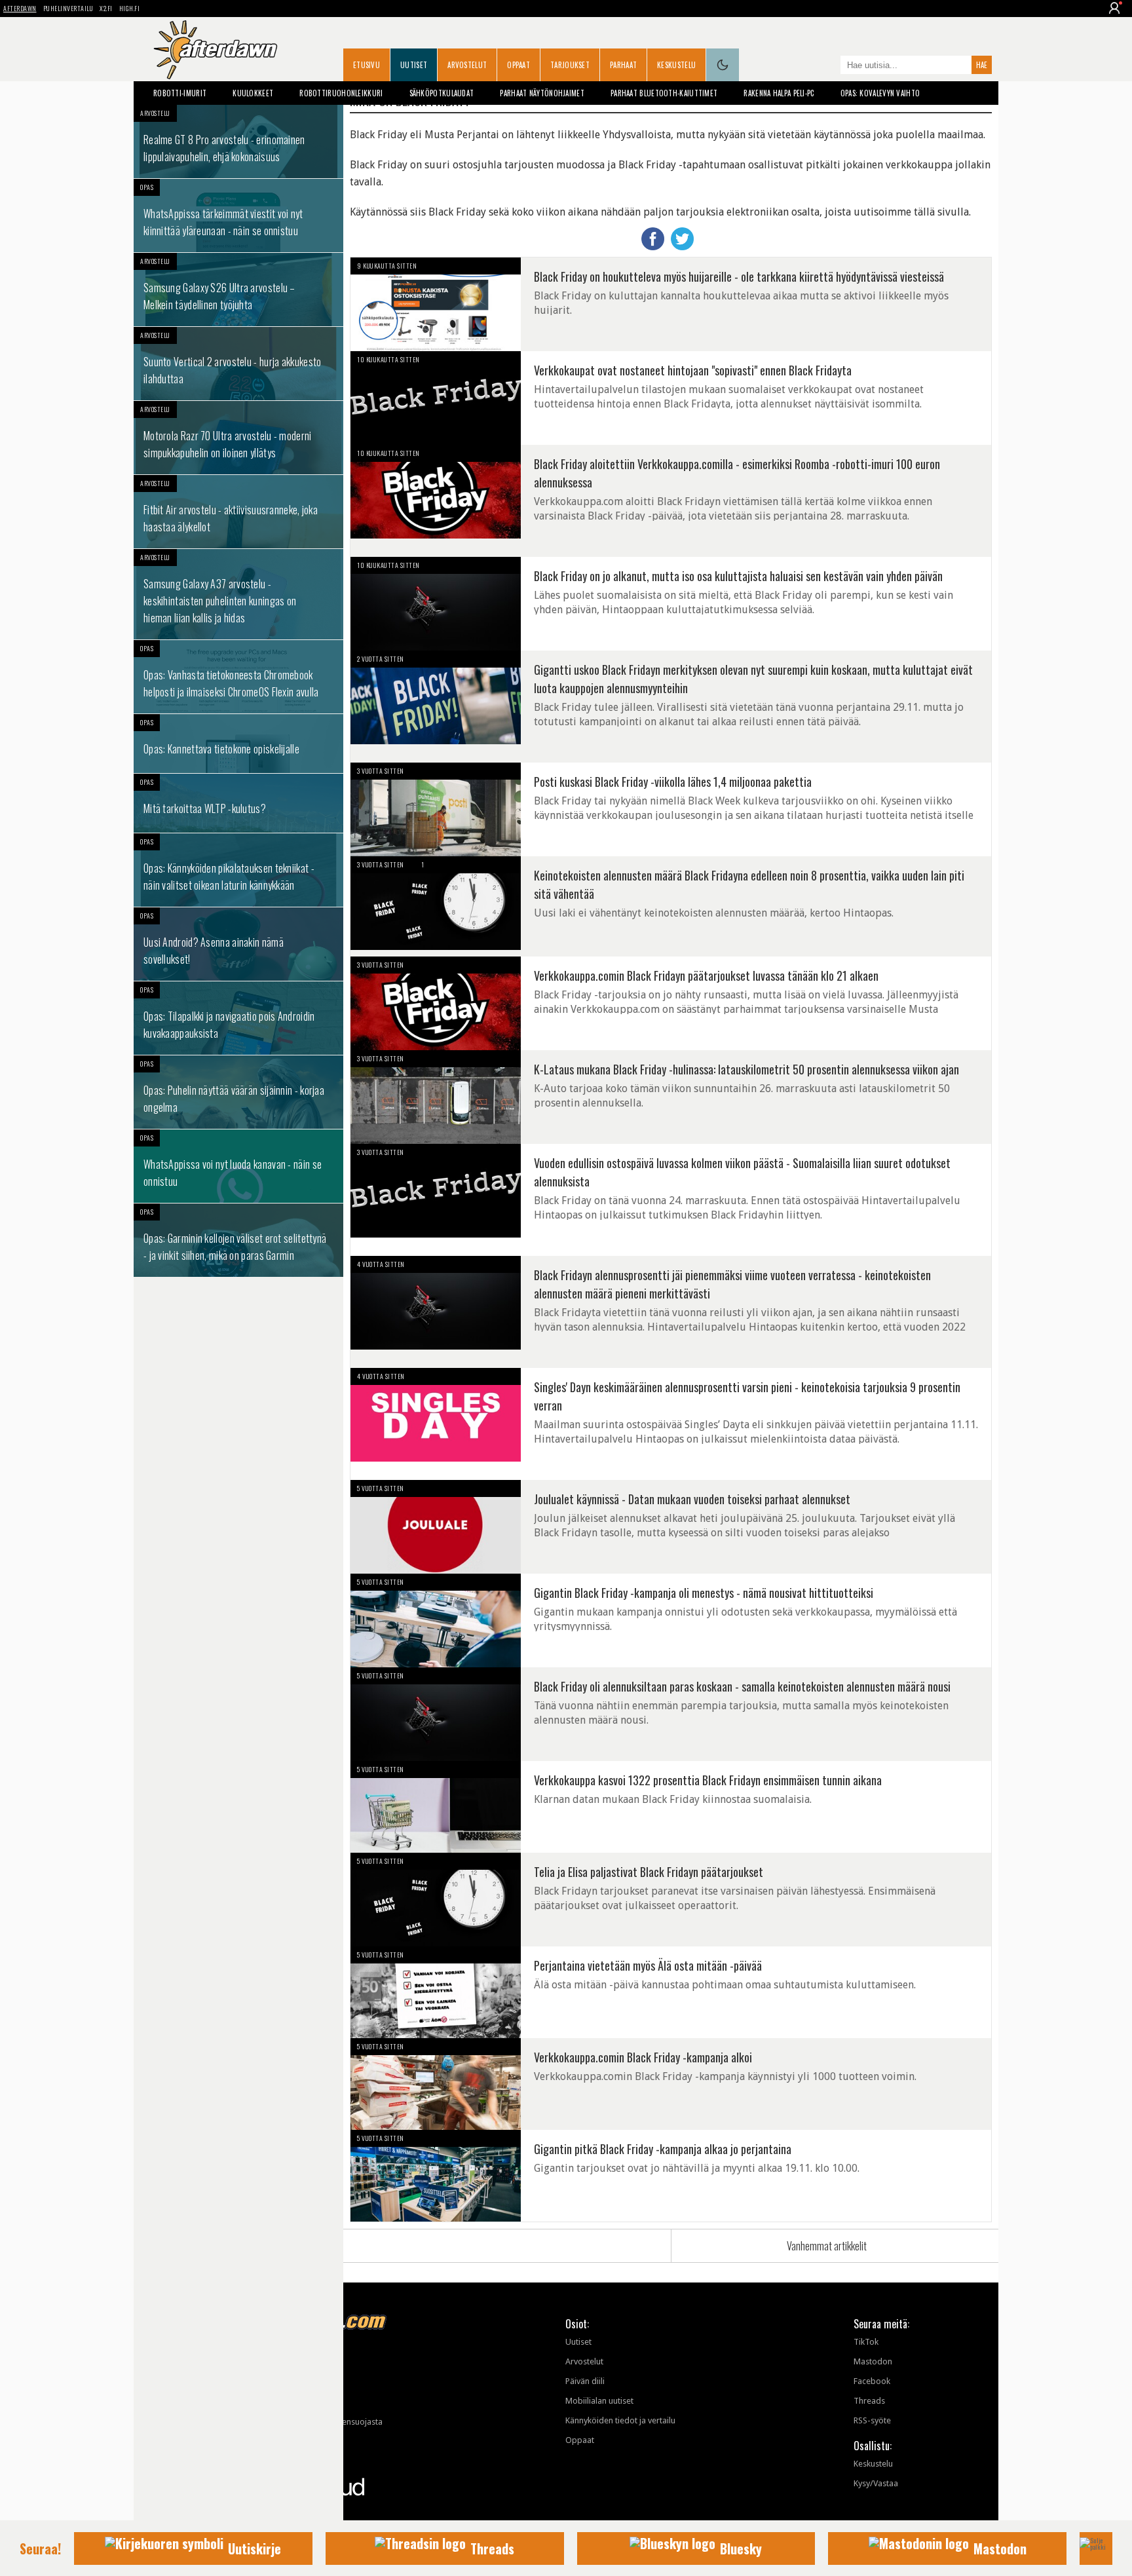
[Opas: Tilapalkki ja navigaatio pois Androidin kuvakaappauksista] (238, 1018)
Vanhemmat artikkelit (827, 2246)
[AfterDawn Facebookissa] (827, 66)
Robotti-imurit (180, 93)
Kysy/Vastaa (876, 2483)
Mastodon (873, 2361)
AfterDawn (20, 8)
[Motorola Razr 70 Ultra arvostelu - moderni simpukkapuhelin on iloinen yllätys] (238, 438)
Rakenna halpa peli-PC (779, 93)
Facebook (872, 2381)
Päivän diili (585, 2381)
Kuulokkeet (253, 93)
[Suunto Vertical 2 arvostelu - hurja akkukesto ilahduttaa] (238, 364)
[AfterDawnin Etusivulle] (216, 50)
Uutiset (414, 65)
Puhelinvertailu (68, 8)
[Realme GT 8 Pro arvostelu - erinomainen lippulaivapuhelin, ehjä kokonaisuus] (238, 142)
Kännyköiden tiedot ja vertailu (620, 2420)
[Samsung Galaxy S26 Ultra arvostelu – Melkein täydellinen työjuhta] (238, 290)
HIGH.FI (130, 8)
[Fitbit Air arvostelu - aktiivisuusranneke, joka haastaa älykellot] (238, 512)
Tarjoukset (570, 65)
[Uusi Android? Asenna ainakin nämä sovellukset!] (238, 944)
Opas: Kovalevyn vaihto (880, 93)
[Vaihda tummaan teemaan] (723, 65)
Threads (869, 2401)
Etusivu (367, 65)
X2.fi (106, 8)
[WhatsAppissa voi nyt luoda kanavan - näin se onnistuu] (238, 1166)
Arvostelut (467, 65)
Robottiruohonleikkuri (341, 93)
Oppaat (519, 65)
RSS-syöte (872, 2420)
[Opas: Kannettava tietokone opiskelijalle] (238, 744)
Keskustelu (676, 65)
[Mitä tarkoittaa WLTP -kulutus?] (238, 803)
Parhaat (623, 65)
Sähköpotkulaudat (442, 93)
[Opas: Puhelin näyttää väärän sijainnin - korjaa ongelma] (238, 1092)
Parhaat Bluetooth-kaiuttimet (664, 93)
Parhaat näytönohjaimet (542, 93)
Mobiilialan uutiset (599, 2401)
